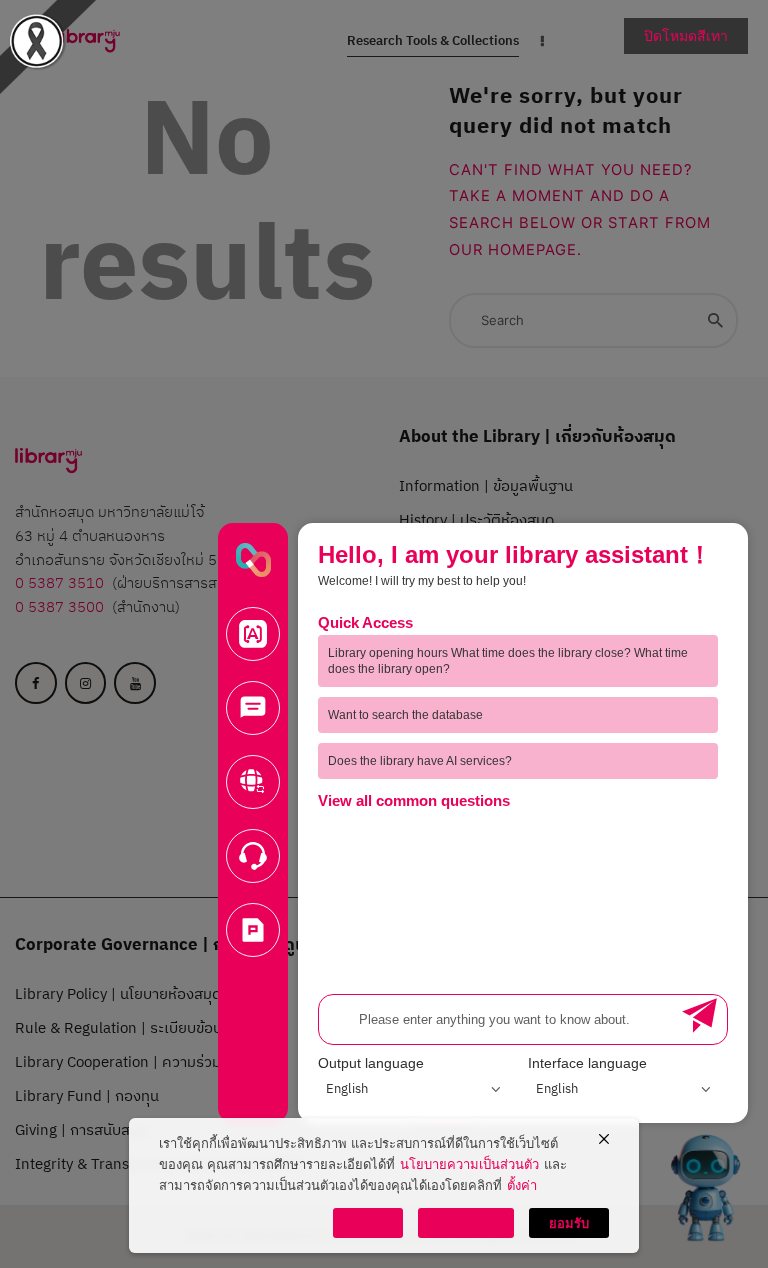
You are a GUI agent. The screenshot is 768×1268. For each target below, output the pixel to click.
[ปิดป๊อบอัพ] (604, 1140)
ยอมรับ (569, 1223)
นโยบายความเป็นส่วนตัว (469, 1164)
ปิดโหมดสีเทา (686, 35)
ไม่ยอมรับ (466, 1223)
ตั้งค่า (522, 1185)
